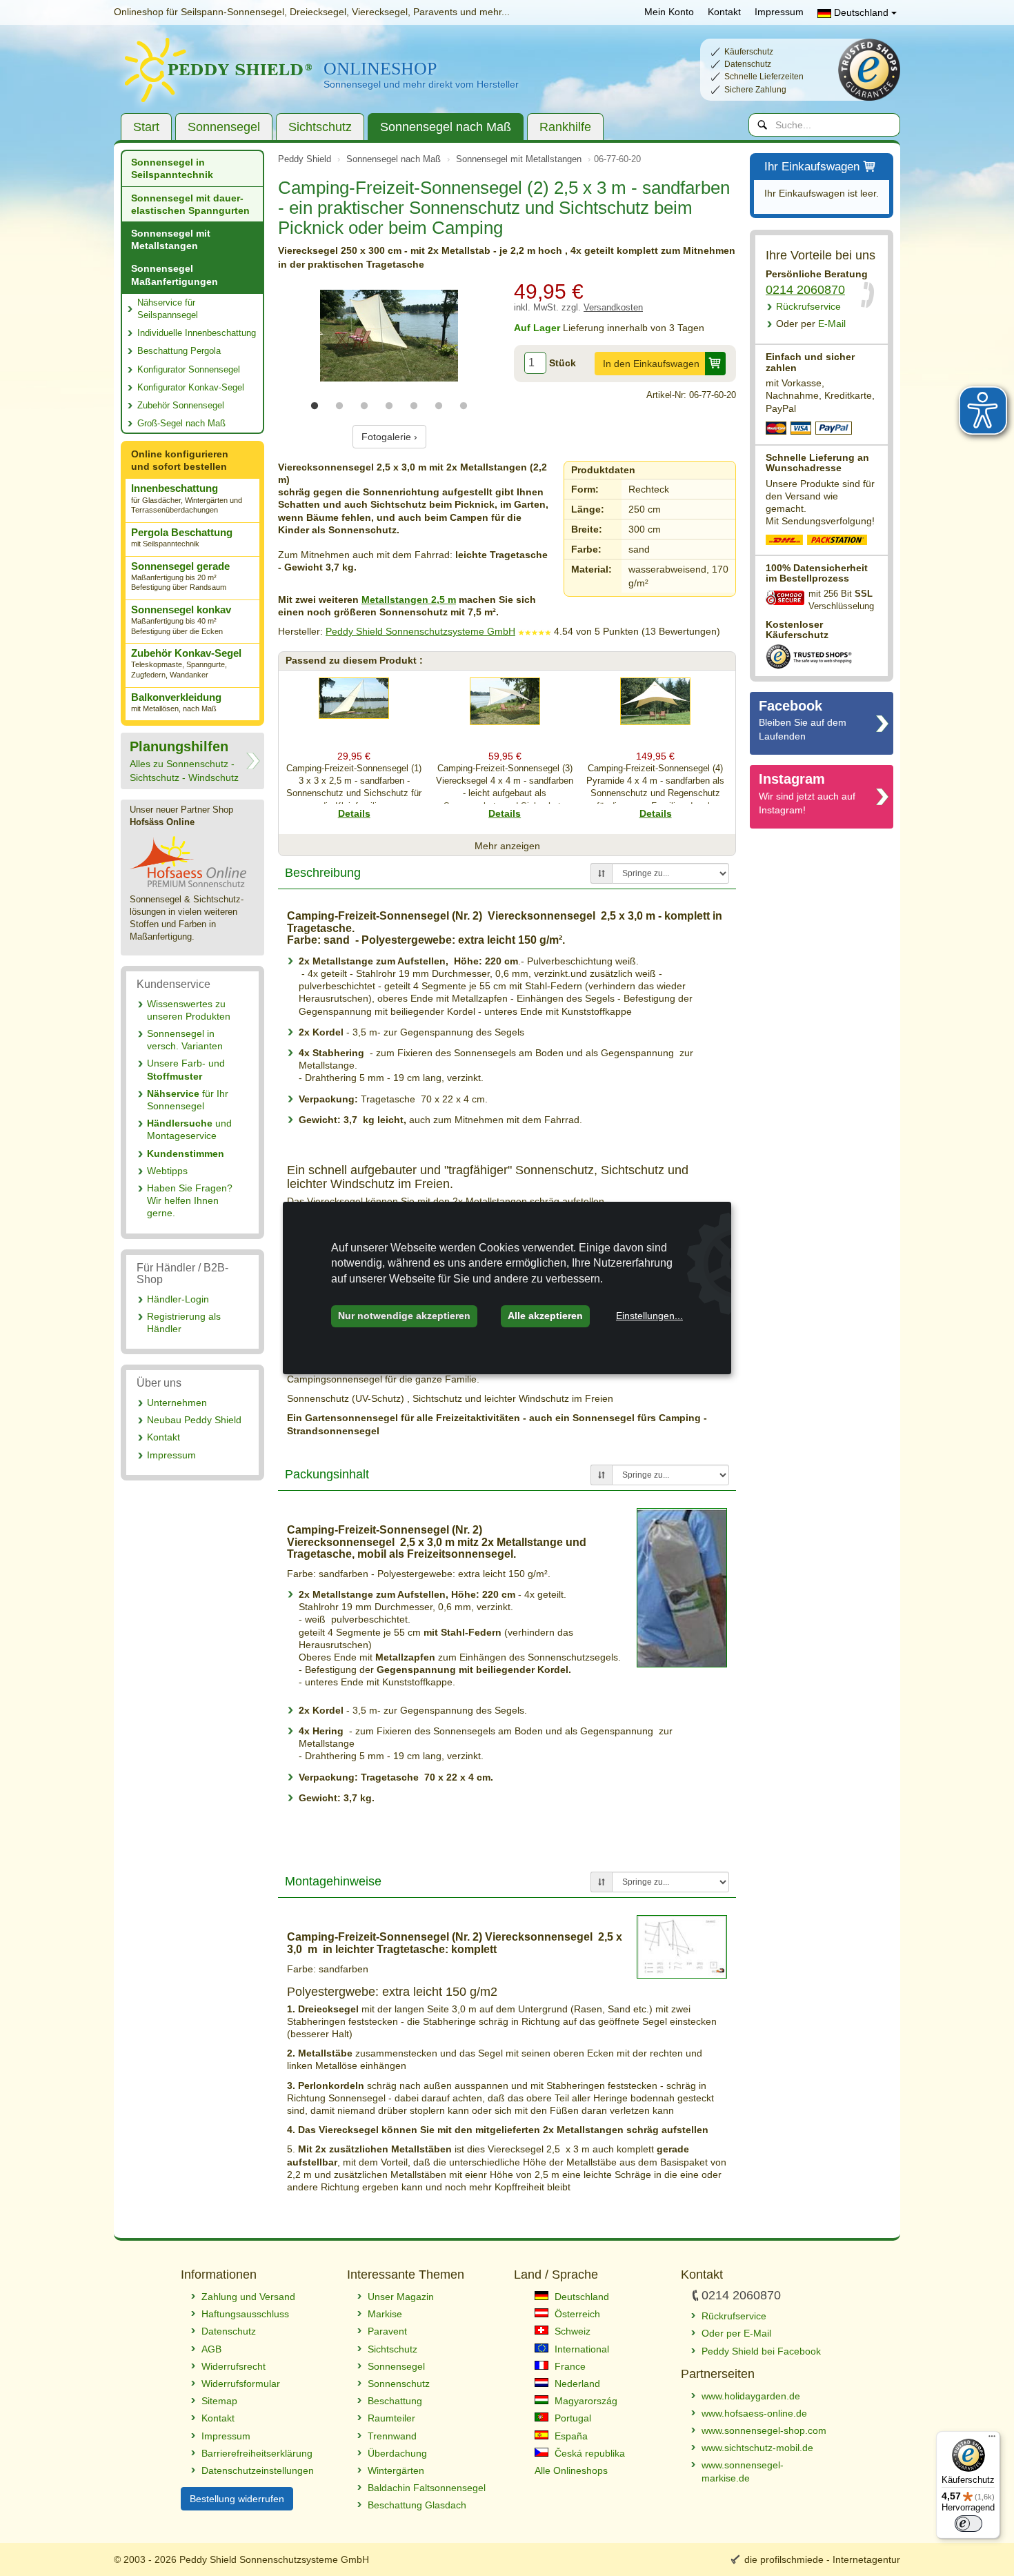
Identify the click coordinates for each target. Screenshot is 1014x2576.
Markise (385, 2314)
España (570, 2436)
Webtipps (167, 1171)
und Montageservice (189, 1129)
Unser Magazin (401, 2297)
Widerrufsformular (241, 2384)
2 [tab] (339, 406)
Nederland (576, 2384)
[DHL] (785, 542)
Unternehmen (177, 1403)
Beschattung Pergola (179, 351)
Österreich (576, 2314)
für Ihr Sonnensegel (188, 1100)
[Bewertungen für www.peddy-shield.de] (535, 631)
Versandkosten (613, 308)
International (580, 2349)
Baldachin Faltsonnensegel (427, 2488)
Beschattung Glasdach (417, 2505)
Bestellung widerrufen (237, 2499)
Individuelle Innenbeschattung (197, 333)
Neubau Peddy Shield (194, 1420)
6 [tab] (439, 406)
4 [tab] (389, 406)
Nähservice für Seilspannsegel (168, 309)
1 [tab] (315, 406)
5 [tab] (414, 406)
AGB (211, 2349)
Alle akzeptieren (545, 1316)
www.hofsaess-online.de (754, 2413)
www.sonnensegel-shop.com (764, 2430)
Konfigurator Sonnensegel (189, 369)
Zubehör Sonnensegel (181, 405)
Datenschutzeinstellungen (258, 2470)
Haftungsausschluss (245, 2314)
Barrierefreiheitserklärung (257, 2453)
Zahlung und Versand (248, 2297)
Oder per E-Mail (736, 2333)
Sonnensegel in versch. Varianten (185, 1040)
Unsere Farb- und (186, 1069)
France (569, 2366)
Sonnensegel (224, 127)
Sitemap (219, 2401)
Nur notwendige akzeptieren (404, 1316)
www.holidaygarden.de (751, 2396)
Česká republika (588, 2453)
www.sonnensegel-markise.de (743, 2471)
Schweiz (571, 2331)
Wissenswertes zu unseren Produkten (189, 1010)
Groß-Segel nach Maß (181, 423)
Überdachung (397, 2453)
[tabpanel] (389, 336)
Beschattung (395, 2401)
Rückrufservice (808, 306)
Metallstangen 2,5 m (409, 600)
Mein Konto (669, 12)
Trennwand (392, 2436)
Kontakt (724, 12)
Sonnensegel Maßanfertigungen (175, 275)
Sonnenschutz (399, 2384)
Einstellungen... (649, 1316)
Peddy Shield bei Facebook (761, 2351)
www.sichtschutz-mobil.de (757, 2448)
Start (146, 127)
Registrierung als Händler (184, 1322)
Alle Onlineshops (571, 2470)
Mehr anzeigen (507, 846)
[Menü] (992, 2439)
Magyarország (585, 2401)
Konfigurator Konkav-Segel (191, 387)
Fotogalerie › (389, 437)
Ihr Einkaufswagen (812, 167)
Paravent (387, 2331)
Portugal (571, 2418)
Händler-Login (178, 1299)
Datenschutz (229, 2331)
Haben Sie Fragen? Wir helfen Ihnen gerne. (190, 1200)
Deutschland (861, 12)
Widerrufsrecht (233, 2366)
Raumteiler (391, 2418)
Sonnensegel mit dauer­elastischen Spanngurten (190, 204)
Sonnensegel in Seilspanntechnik (172, 168)
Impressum (779, 12)
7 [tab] (464, 406)
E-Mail (811, 324)
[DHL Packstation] (838, 542)
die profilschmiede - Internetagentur (822, 2559)
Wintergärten (396, 2470)
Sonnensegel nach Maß (446, 127)
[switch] (968, 2524)
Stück (563, 363)
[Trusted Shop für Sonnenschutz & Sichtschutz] (809, 655)
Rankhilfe (565, 127)
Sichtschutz (320, 127)
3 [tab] (364, 406)
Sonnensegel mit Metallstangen (171, 239)
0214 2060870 (805, 290)
